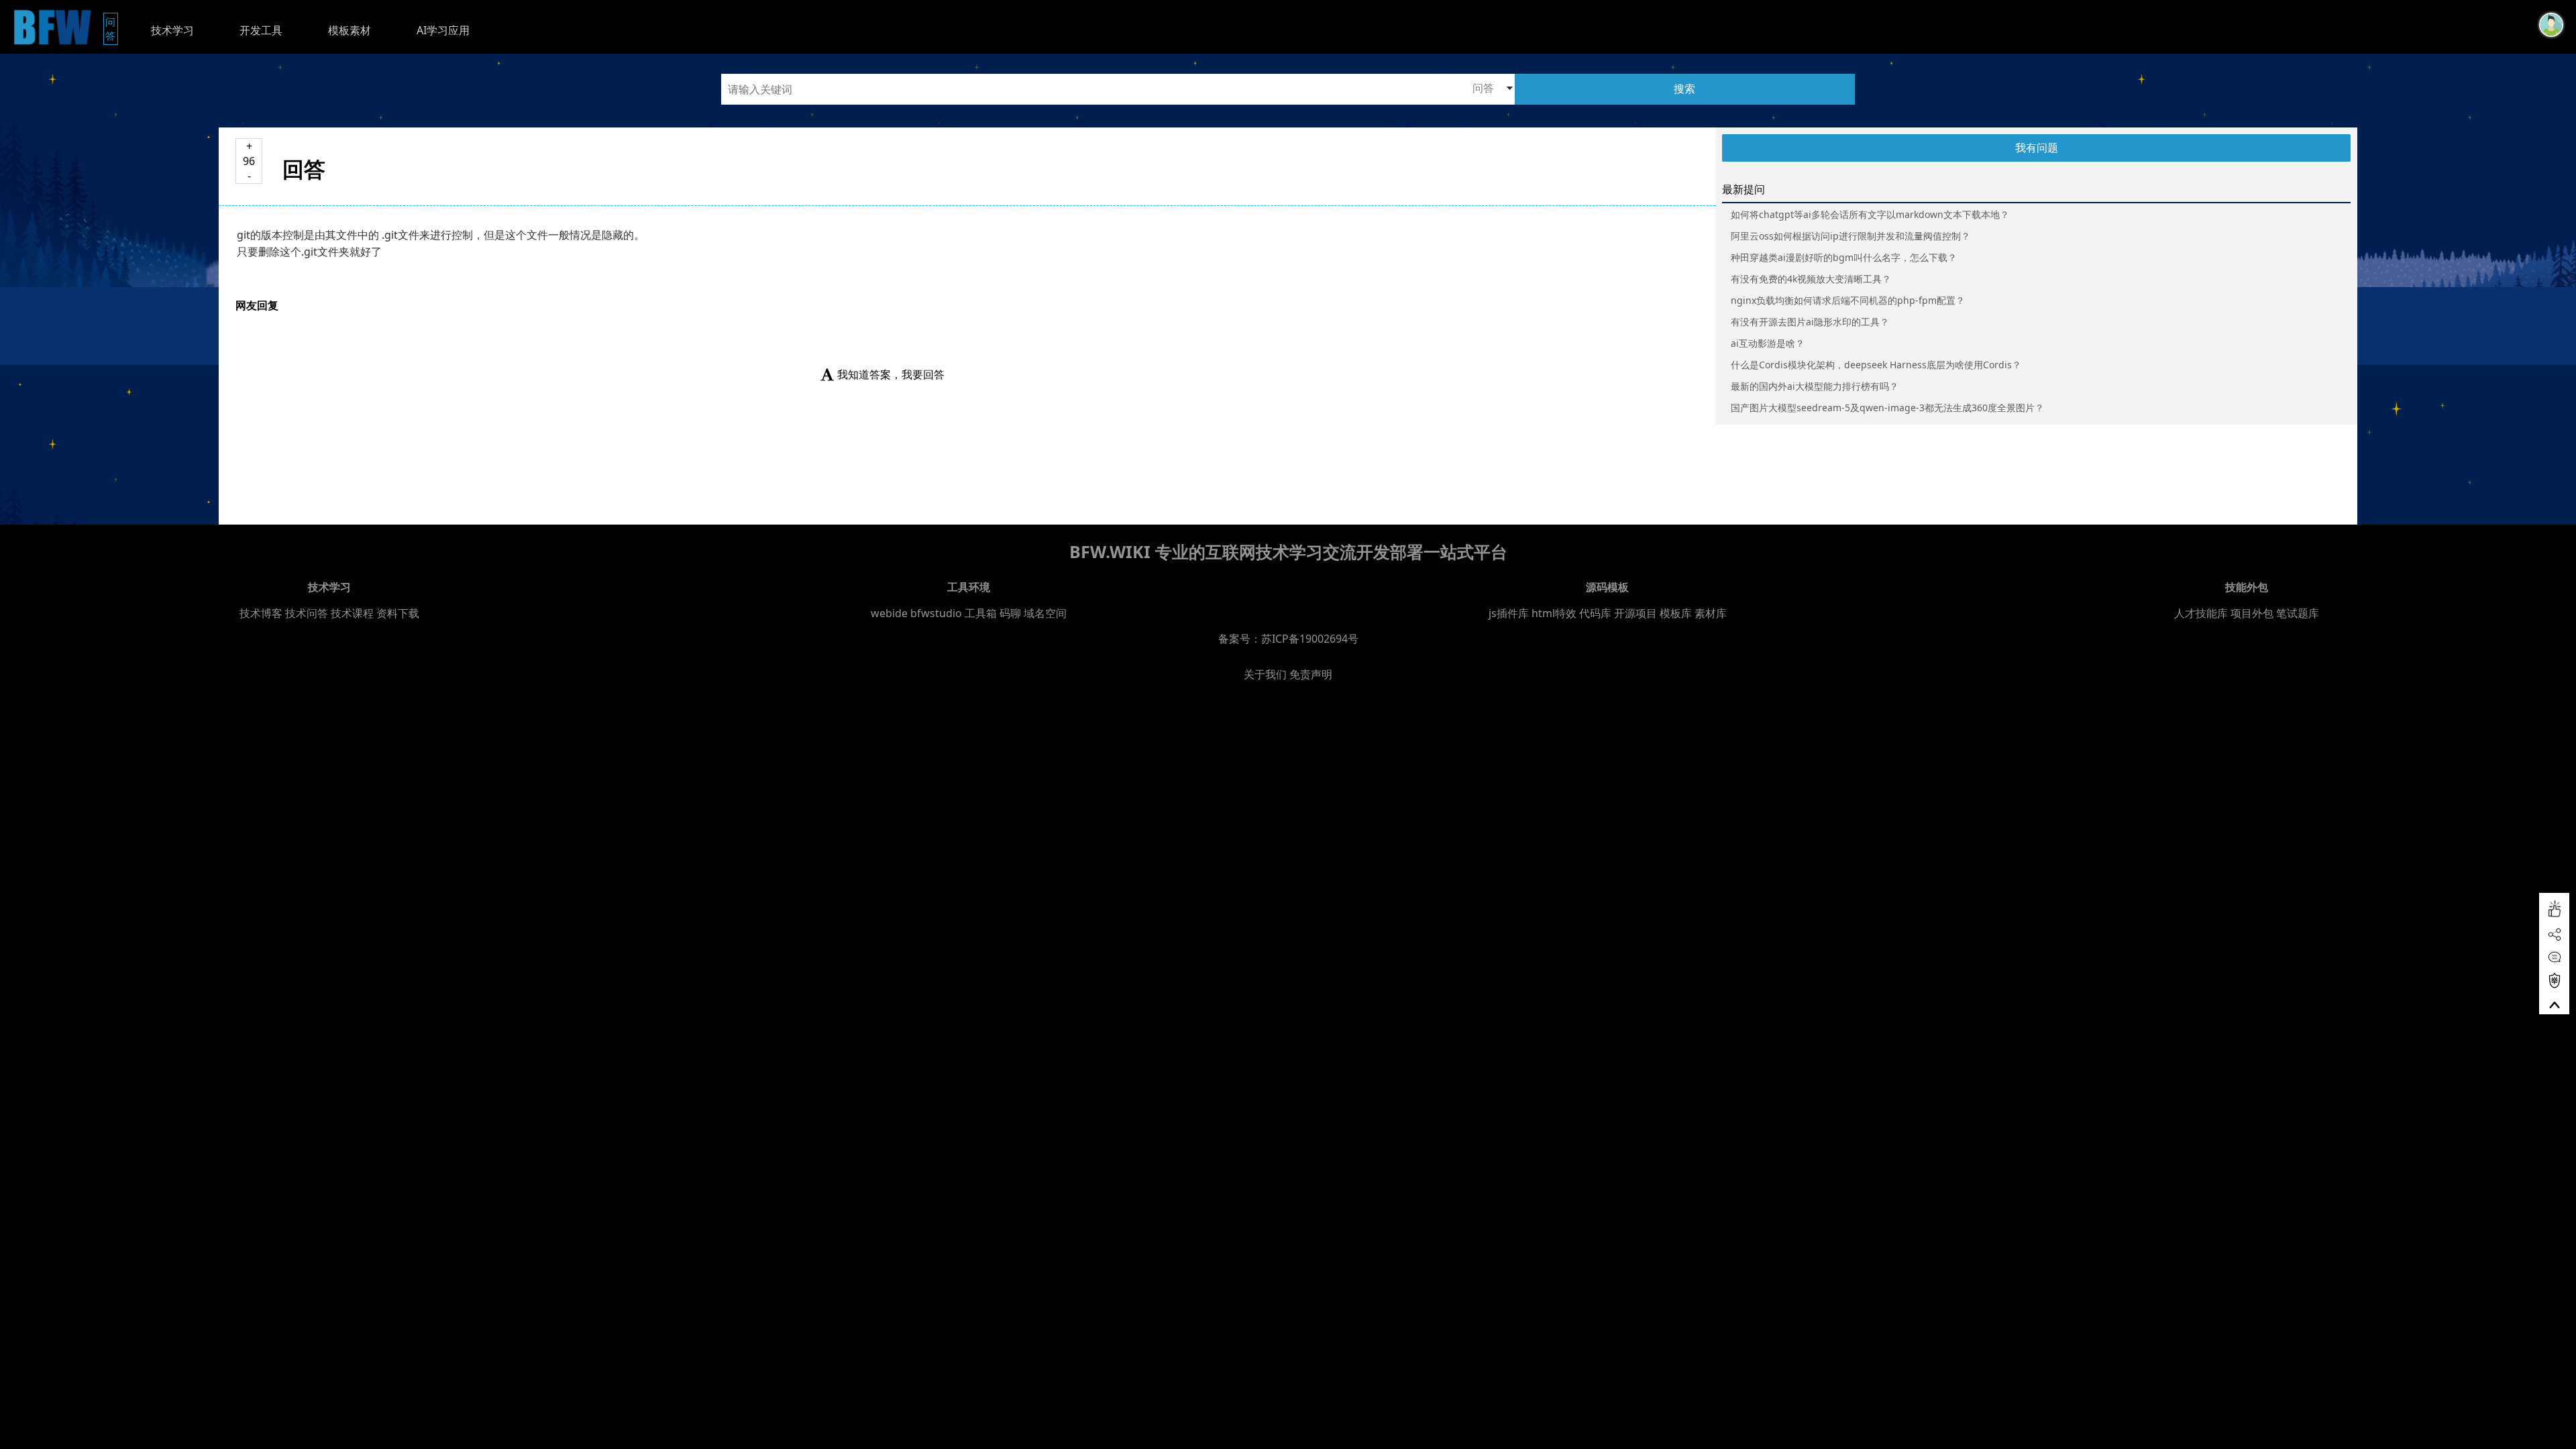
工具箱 (981, 613)
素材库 (1711, 613)
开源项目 (1635, 613)
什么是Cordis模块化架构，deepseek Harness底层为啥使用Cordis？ (1876, 365)
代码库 (1595, 613)
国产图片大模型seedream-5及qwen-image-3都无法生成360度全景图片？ (1887, 408)
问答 (112, 29)
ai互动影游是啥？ (1768, 343)
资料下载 (398, 613)
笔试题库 (2298, 613)
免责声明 (1311, 674)
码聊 (1010, 613)
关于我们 (1265, 674)
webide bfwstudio (918, 613)
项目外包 (2252, 613)
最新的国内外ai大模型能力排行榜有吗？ (1815, 386)
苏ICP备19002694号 (1310, 639)
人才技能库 (2201, 613)
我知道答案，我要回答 (891, 374)
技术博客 (261, 613)
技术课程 (352, 613)
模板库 (1676, 613)
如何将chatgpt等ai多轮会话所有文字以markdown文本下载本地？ (1870, 214)
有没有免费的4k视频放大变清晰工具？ (1811, 279)
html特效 (1554, 613)
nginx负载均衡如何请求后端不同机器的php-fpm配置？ (1848, 300)
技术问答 (307, 613)
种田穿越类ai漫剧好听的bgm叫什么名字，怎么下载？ (1844, 257)
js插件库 (1509, 613)
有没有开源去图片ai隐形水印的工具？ (1810, 322)
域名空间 (1045, 613)
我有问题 (2037, 148)
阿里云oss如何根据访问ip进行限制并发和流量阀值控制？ (1850, 236)
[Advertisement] (244, 733)
